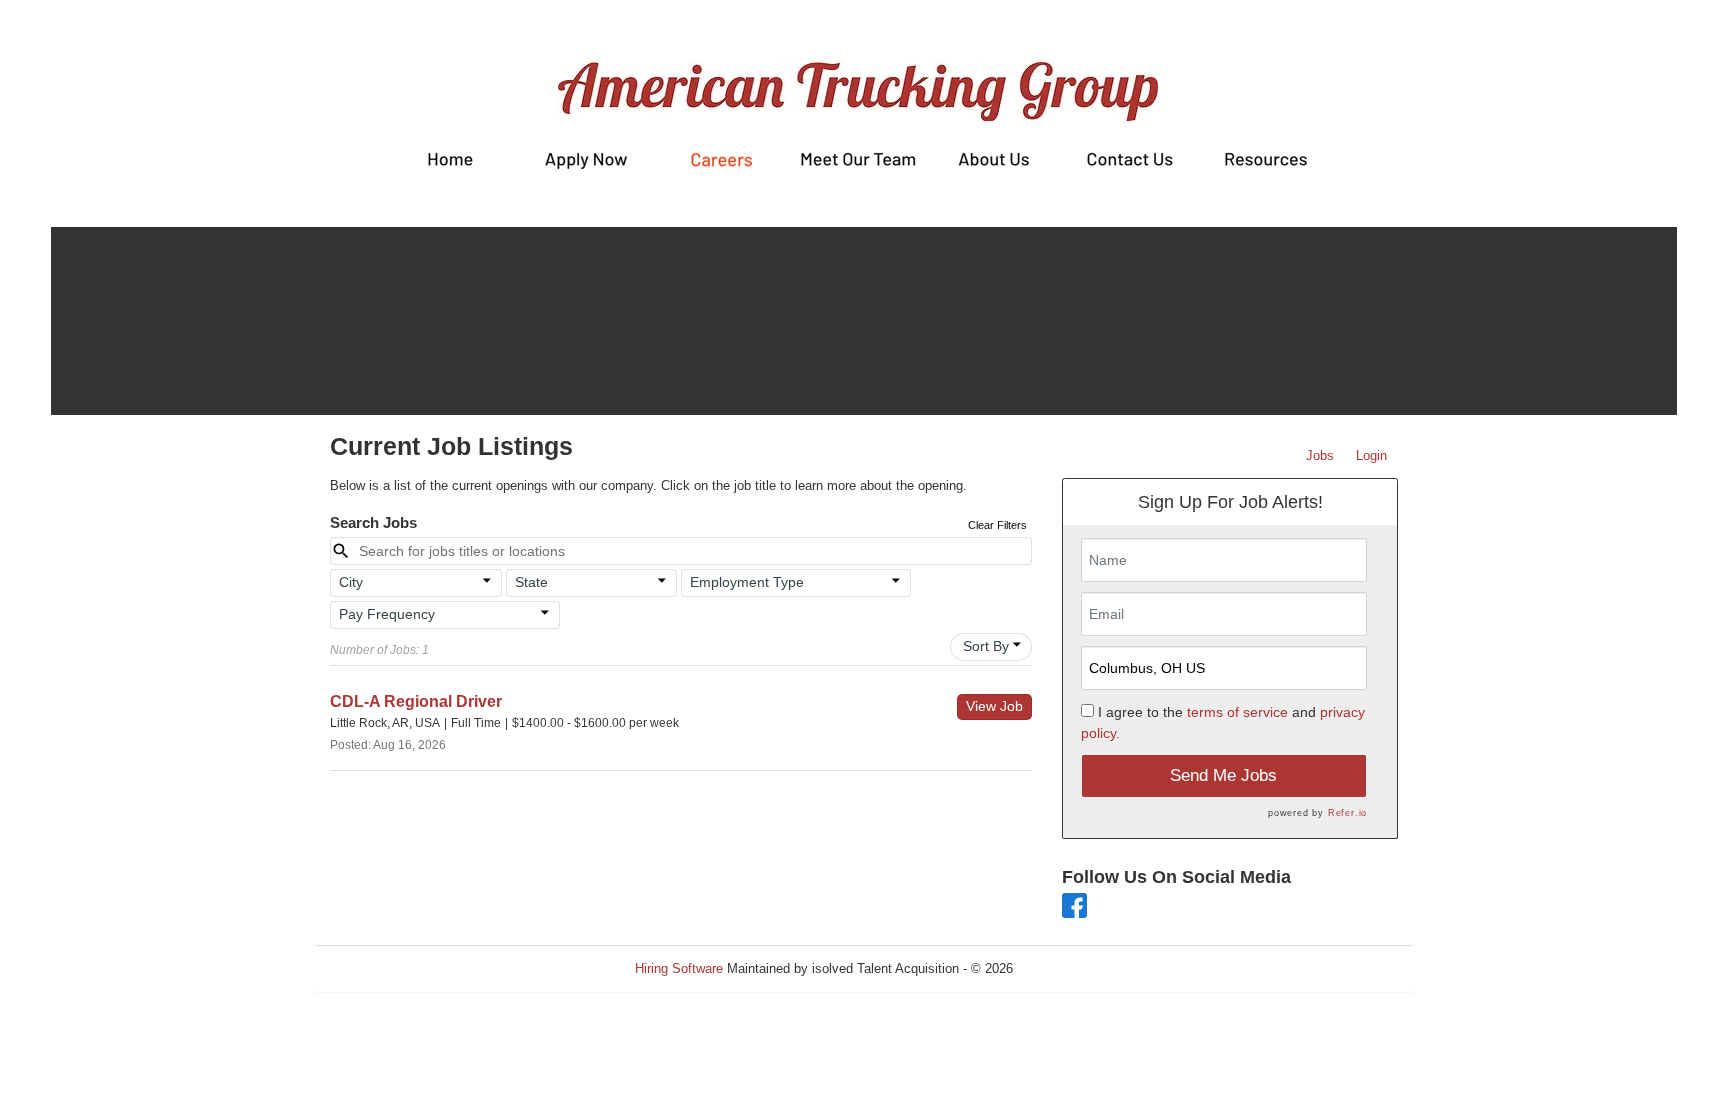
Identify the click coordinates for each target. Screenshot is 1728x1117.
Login (1371, 455)
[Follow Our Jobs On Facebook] (1074, 904)
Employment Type (747, 582)
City (351, 582)
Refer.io (1347, 813)
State (531, 582)
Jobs (1320, 455)
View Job (994, 706)
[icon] (487, 581)
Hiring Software (679, 968)
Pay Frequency (387, 614)
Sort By (986, 646)
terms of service (1237, 712)
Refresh (1071, 968)
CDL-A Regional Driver (416, 701)
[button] (416, 583)
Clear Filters (997, 525)
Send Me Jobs (1223, 775)
